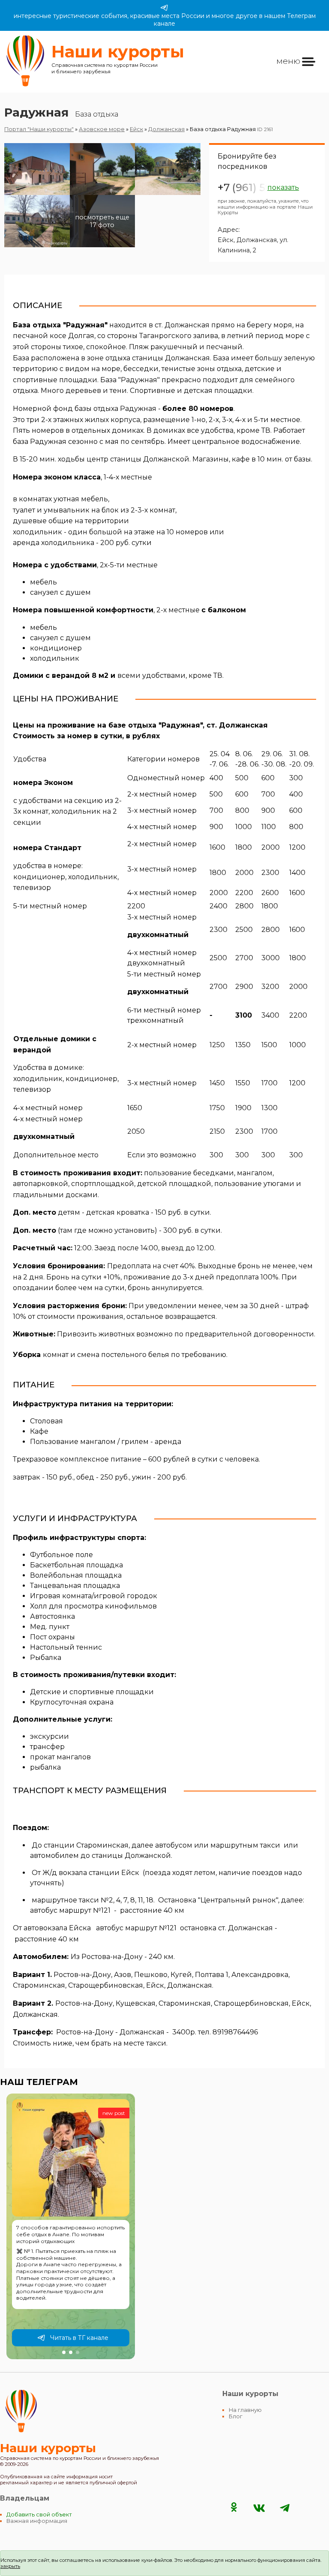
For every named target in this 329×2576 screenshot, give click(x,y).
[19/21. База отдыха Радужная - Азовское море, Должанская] (37, 260)
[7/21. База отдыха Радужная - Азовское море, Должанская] (37, 249)
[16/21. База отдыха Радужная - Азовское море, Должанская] (37, 257)
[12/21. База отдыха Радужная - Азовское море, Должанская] (168, 251)
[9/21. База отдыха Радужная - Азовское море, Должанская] (168, 249)
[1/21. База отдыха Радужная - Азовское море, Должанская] (37, 169)
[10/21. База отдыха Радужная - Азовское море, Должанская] (37, 251)
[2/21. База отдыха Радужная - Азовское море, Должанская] (103, 169)
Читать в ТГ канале (79, 2338)
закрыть (10, 2566)
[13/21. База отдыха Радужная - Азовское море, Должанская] (37, 254)
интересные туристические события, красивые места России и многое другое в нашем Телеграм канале (165, 20)
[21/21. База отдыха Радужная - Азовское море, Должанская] (168, 260)
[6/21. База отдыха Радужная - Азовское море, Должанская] (168, 221)
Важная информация (37, 2521)
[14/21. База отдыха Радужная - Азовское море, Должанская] (103, 254)
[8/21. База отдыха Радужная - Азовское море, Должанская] (103, 249)
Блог (236, 2416)
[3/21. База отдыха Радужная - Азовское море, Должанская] (168, 169)
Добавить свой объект (39, 2515)
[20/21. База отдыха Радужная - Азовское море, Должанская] (103, 260)
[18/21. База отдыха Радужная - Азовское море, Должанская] (168, 257)
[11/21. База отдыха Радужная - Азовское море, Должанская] (103, 251)
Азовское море (102, 129)
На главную (245, 2410)
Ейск (136, 129)
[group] (71, 2226)
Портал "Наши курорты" (39, 129)
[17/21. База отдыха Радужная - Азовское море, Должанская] (103, 257)
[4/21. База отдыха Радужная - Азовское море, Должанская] (37, 221)
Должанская (166, 129)
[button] (64, 2352)
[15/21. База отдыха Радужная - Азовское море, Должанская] (168, 254)
